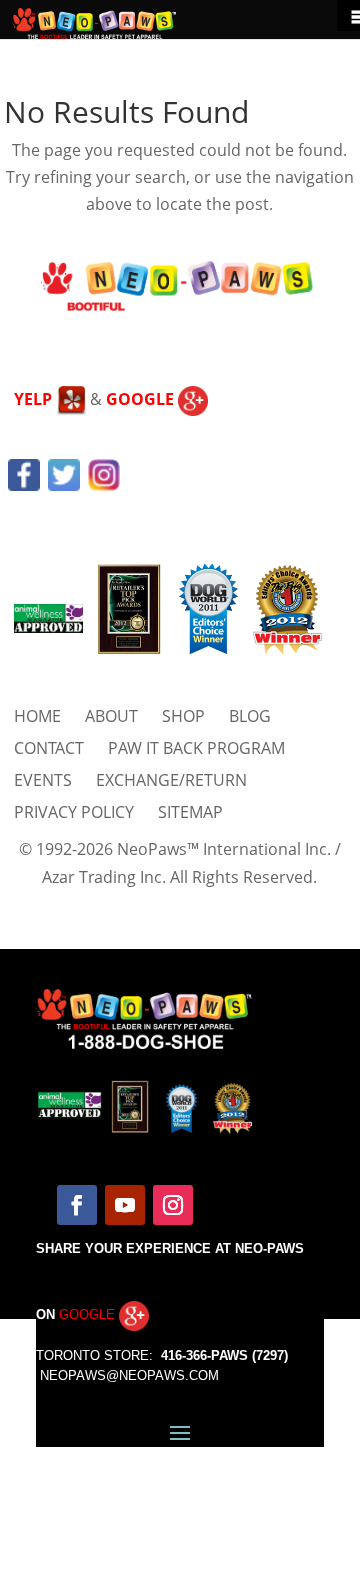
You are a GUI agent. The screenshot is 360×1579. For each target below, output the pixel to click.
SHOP (183, 716)
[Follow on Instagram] (173, 1205)
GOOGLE (142, 399)
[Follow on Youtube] (125, 1205)
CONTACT (49, 748)
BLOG (250, 716)
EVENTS (43, 780)
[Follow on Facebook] (77, 1205)
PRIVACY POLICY (74, 812)
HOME (37, 716)
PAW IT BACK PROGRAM (196, 748)
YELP (35, 399)
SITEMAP (190, 812)
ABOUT (111, 716)
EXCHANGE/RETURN (171, 780)
